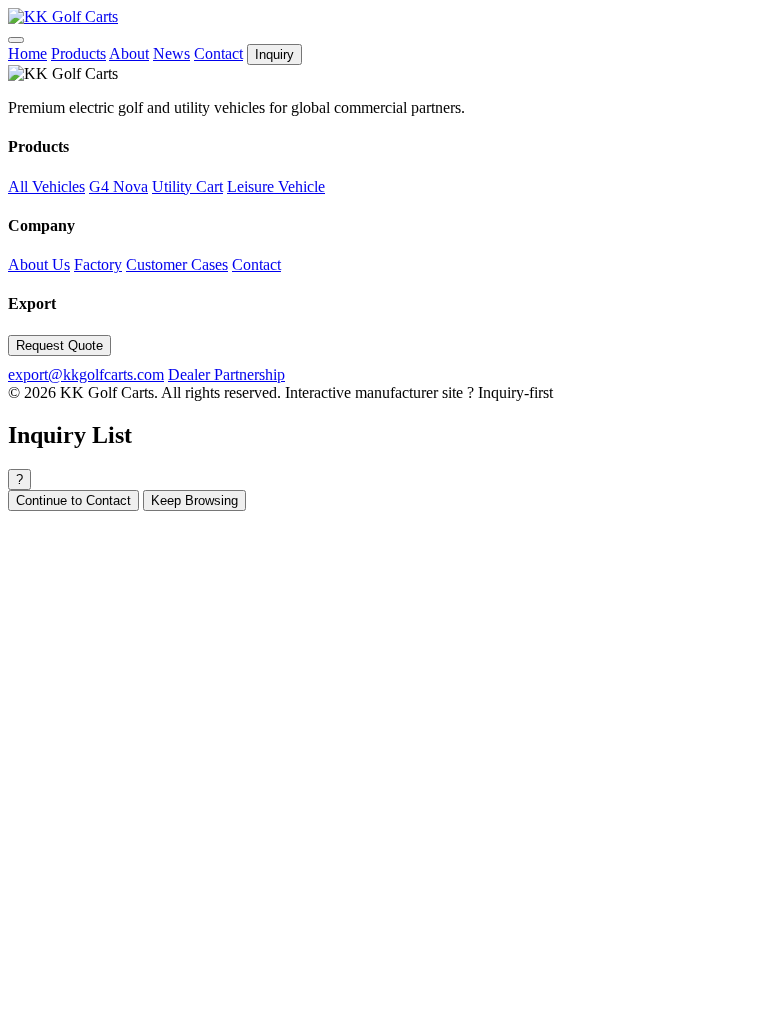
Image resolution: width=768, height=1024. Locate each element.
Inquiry (274, 54)
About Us (39, 264)
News (171, 53)
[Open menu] (16, 40)
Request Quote (59, 345)
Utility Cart (187, 186)
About (129, 53)
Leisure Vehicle (276, 186)
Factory (98, 264)
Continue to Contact (73, 500)
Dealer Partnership (226, 374)
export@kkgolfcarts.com (86, 374)
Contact (218, 53)
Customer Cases (177, 264)
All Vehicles (46, 186)
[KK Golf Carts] (63, 16)
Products (78, 53)
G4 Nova (118, 186)
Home (27, 53)
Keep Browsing (194, 500)
